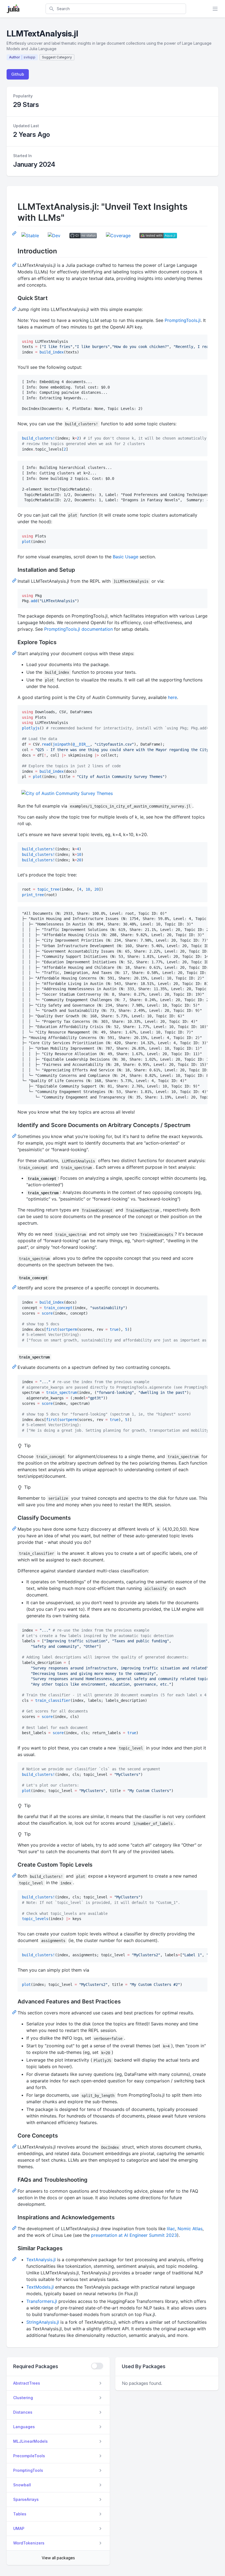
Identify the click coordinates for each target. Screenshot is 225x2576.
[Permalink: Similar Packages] (15, 2259)
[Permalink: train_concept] (15, 1287)
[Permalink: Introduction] (15, 264)
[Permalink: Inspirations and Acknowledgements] (15, 2228)
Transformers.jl (42, 2301)
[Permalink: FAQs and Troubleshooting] (15, 2190)
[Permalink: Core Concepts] (15, 2146)
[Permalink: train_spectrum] (15, 1366)
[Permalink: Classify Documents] (15, 1528)
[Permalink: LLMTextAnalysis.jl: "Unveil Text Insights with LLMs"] (15, 233)
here (172, 697)
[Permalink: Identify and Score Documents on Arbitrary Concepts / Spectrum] (15, 1136)
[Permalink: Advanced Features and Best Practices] (15, 2012)
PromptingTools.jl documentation (78, 629)
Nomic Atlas (190, 2229)
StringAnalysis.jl (43, 2322)
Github (18, 74)
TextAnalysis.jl (41, 2260)
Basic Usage (126, 557)
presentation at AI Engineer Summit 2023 (134, 2235)
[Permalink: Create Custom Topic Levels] (15, 1875)
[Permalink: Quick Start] (15, 308)
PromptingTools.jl (183, 320)
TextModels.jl (40, 2287)
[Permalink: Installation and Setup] (15, 580)
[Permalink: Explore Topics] (15, 653)
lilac (171, 2229)
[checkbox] (97, 2366)
